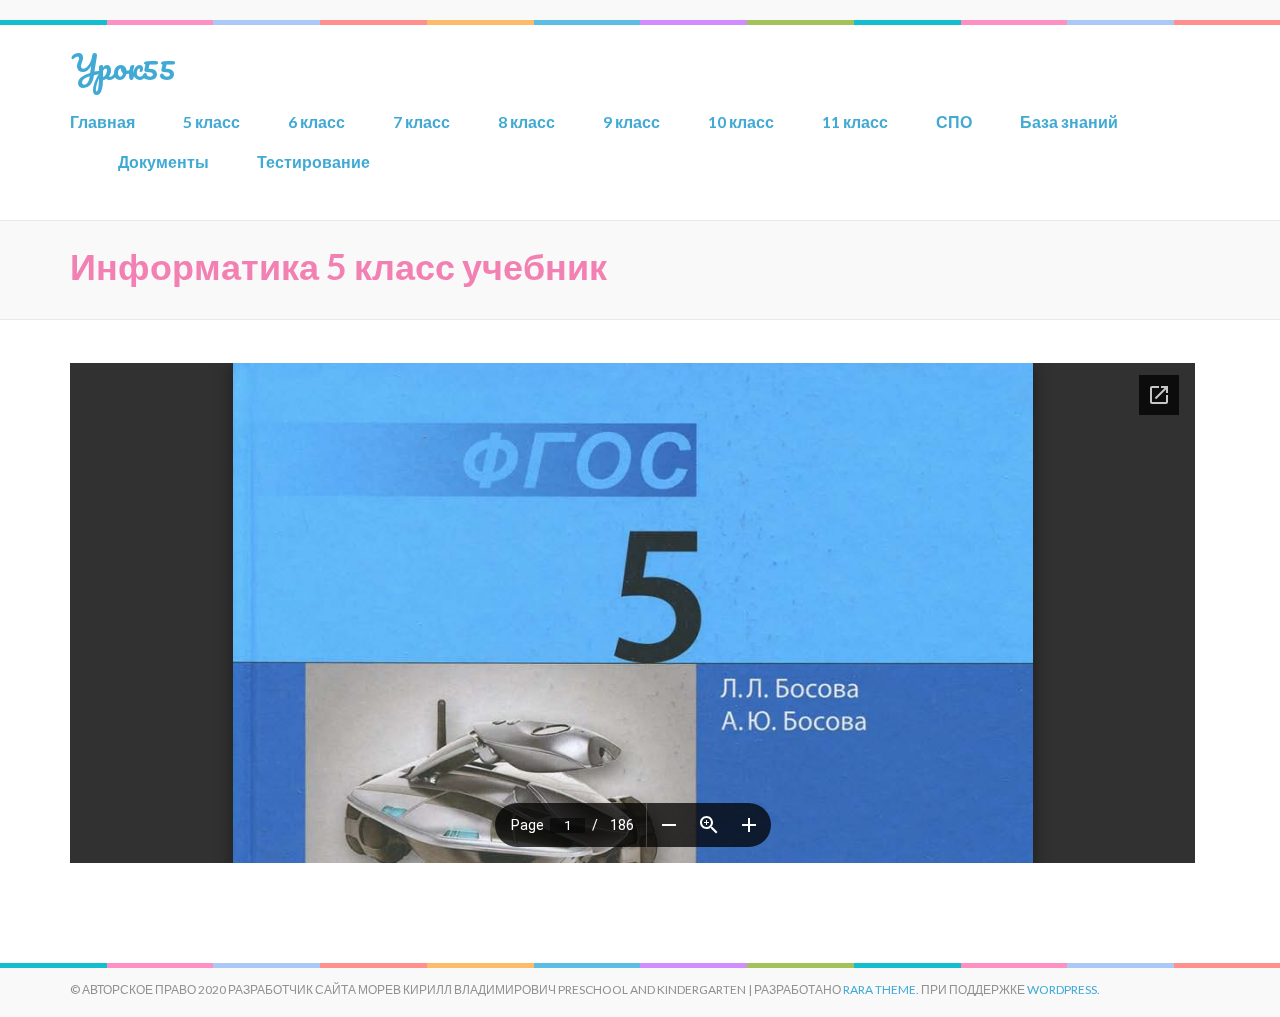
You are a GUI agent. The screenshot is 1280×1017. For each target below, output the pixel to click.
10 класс (741, 121)
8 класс (526, 121)
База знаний (1069, 121)
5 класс (211, 121)
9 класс (631, 121)
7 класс (421, 121)
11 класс (855, 121)
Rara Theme (879, 989)
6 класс (316, 121)
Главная (102, 121)
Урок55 (123, 66)
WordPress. (1063, 989)
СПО (954, 121)
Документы (163, 161)
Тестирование (313, 161)
